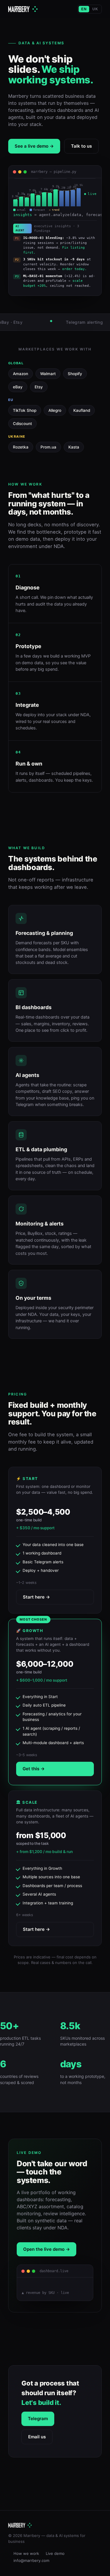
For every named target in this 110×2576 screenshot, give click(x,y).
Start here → (36, 1597)
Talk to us (81, 146)
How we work (26, 2553)
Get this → (34, 1769)
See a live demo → (34, 146)
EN (84, 9)
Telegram (38, 2419)
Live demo (55, 2553)
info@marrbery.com (31, 2560)
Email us (37, 2437)
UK (95, 9)
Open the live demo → (46, 2249)
